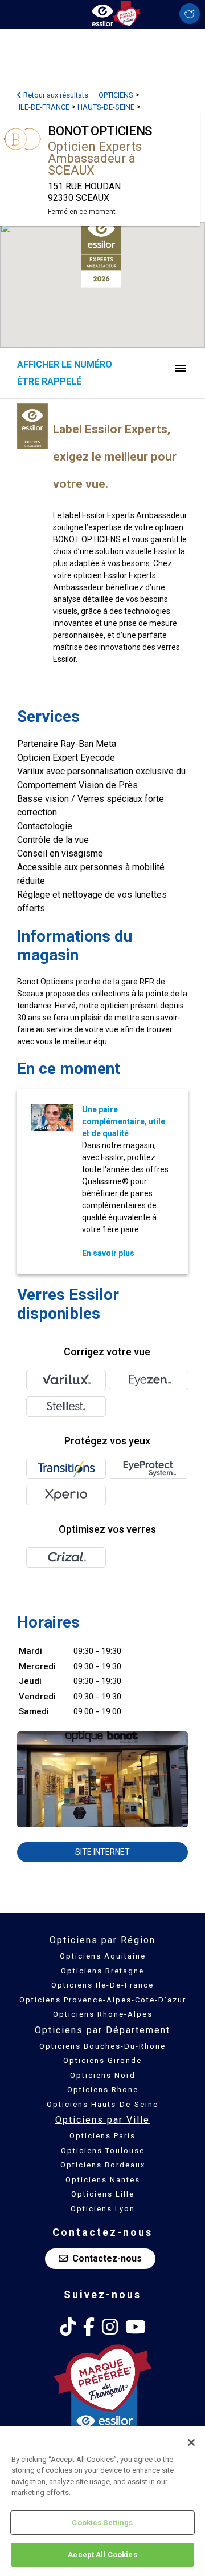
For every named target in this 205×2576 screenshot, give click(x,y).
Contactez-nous (107, 2258)
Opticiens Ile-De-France (102, 1985)
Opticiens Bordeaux (103, 2165)
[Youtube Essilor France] (136, 2327)
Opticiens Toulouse (103, 2151)
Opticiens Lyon (103, 2209)
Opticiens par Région (102, 1940)
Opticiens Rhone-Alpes (103, 2014)
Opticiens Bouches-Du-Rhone (102, 2046)
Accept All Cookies (102, 2555)
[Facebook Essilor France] (89, 2327)
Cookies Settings (102, 2523)
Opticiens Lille (103, 2194)
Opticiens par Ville (102, 2120)
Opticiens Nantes (103, 2180)
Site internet (102, 1852)
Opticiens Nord (103, 2075)
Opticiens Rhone (103, 2090)
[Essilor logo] (102, 13)
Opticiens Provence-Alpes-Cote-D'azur (103, 2000)
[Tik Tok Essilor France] (68, 2327)
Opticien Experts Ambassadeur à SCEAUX (95, 158)
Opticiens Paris (102, 2136)
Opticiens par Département (102, 2030)
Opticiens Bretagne (102, 1971)
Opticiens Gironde (102, 2060)
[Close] (191, 2442)
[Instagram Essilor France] (110, 2327)
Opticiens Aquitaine (103, 1956)
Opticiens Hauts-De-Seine (102, 2104)
